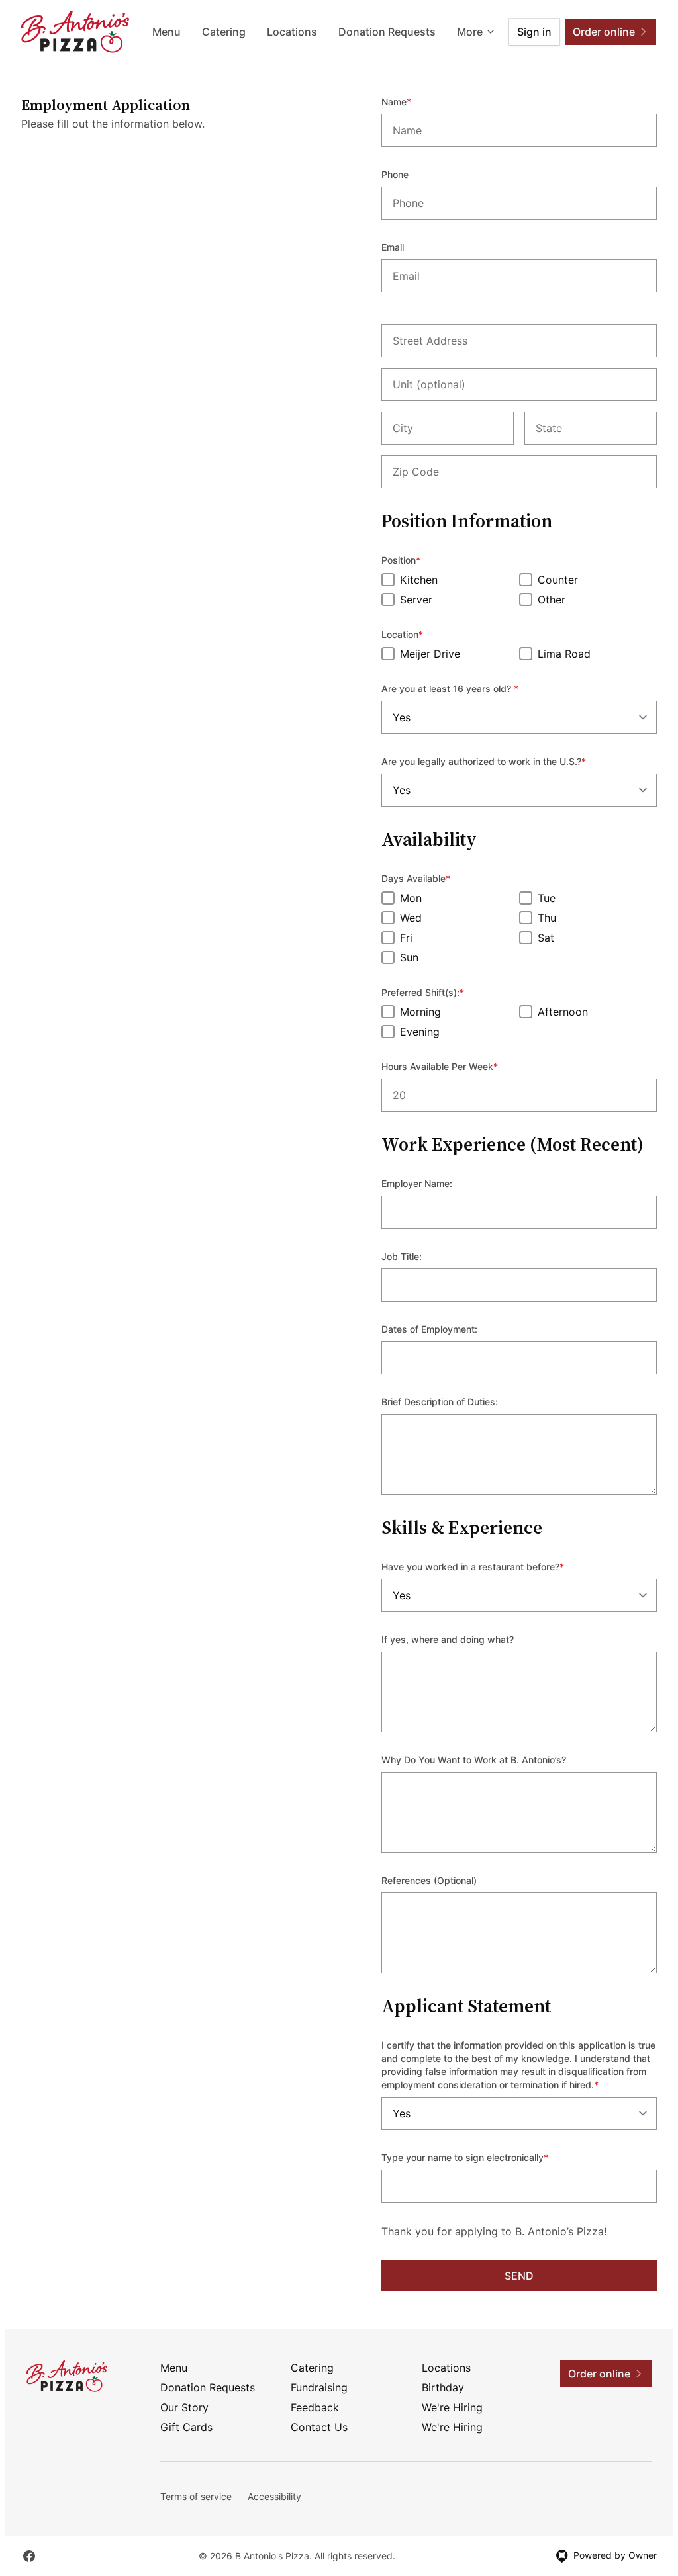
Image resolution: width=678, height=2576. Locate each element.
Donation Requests (387, 32)
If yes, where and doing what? (448, 1639)
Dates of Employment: (429, 1329)
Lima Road (564, 654)
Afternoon (563, 1012)
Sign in (534, 32)
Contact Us (319, 2427)
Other (552, 600)
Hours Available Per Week (458, 1066)
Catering (224, 32)
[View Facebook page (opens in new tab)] (29, 2556)
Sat (546, 938)
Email (393, 247)
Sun (409, 957)
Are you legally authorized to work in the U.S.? (502, 761)
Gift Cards (186, 2427)
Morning (420, 1012)
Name (414, 101)
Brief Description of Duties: (440, 1402)
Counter (558, 580)
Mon (411, 898)
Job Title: (402, 1256)
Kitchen (419, 580)
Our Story (184, 2407)
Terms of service (196, 2496)
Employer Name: (417, 1183)
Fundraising (319, 2387)
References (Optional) (429, 1880)
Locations (292, 32)
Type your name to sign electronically (483, 2157)
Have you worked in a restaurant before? (491, 1566)
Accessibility (274, 2496)
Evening (420, 1032)
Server (416, 600)
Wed (411, 918)
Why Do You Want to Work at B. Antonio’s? (474, 1760)
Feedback (315, 2407)
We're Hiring (452, 2407)
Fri (406, 938)
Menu (167, 32)
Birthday (443, 2387)
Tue (547, 898)
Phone (395, 174)
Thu (547, 918)
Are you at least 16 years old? (468, 688)
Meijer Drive (430, 654)
